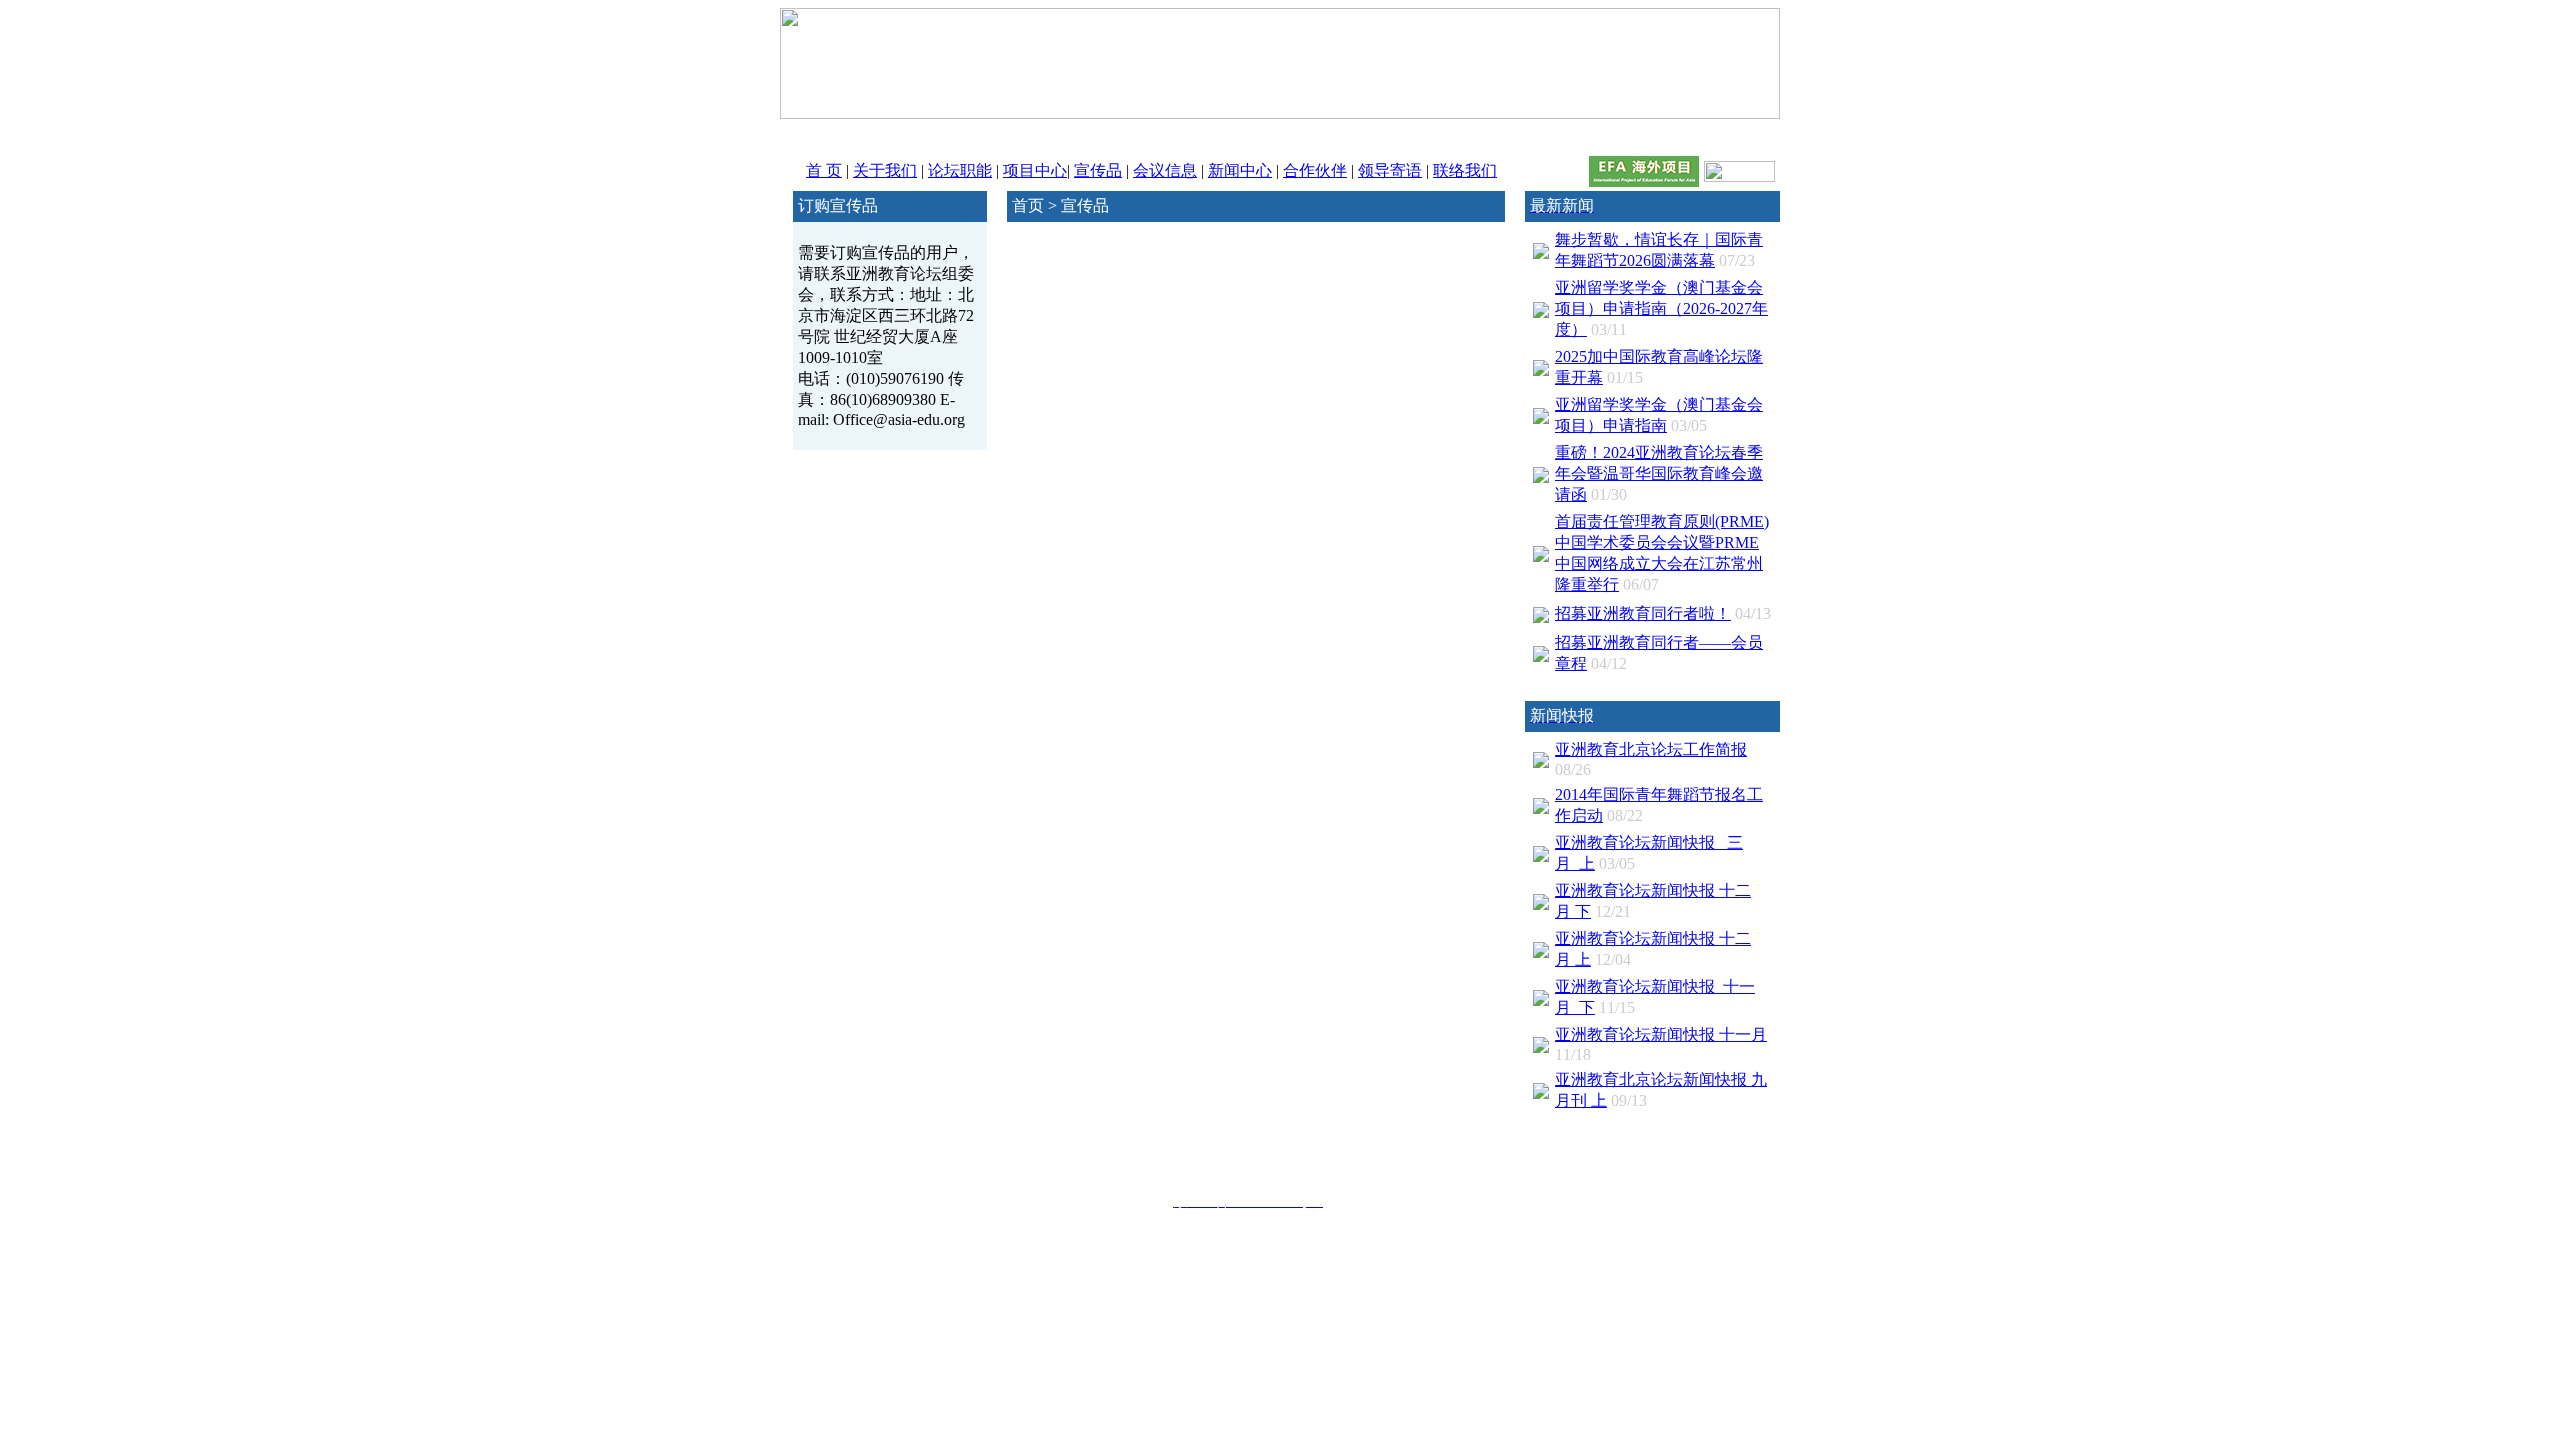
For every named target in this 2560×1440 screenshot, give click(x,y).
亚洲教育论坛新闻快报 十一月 (1661, 1034)
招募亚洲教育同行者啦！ (1643, 613)
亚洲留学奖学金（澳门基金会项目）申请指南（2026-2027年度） (1661, 308)
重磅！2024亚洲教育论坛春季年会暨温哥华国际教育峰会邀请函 (1659, 473)
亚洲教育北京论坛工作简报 (1651, 749)
